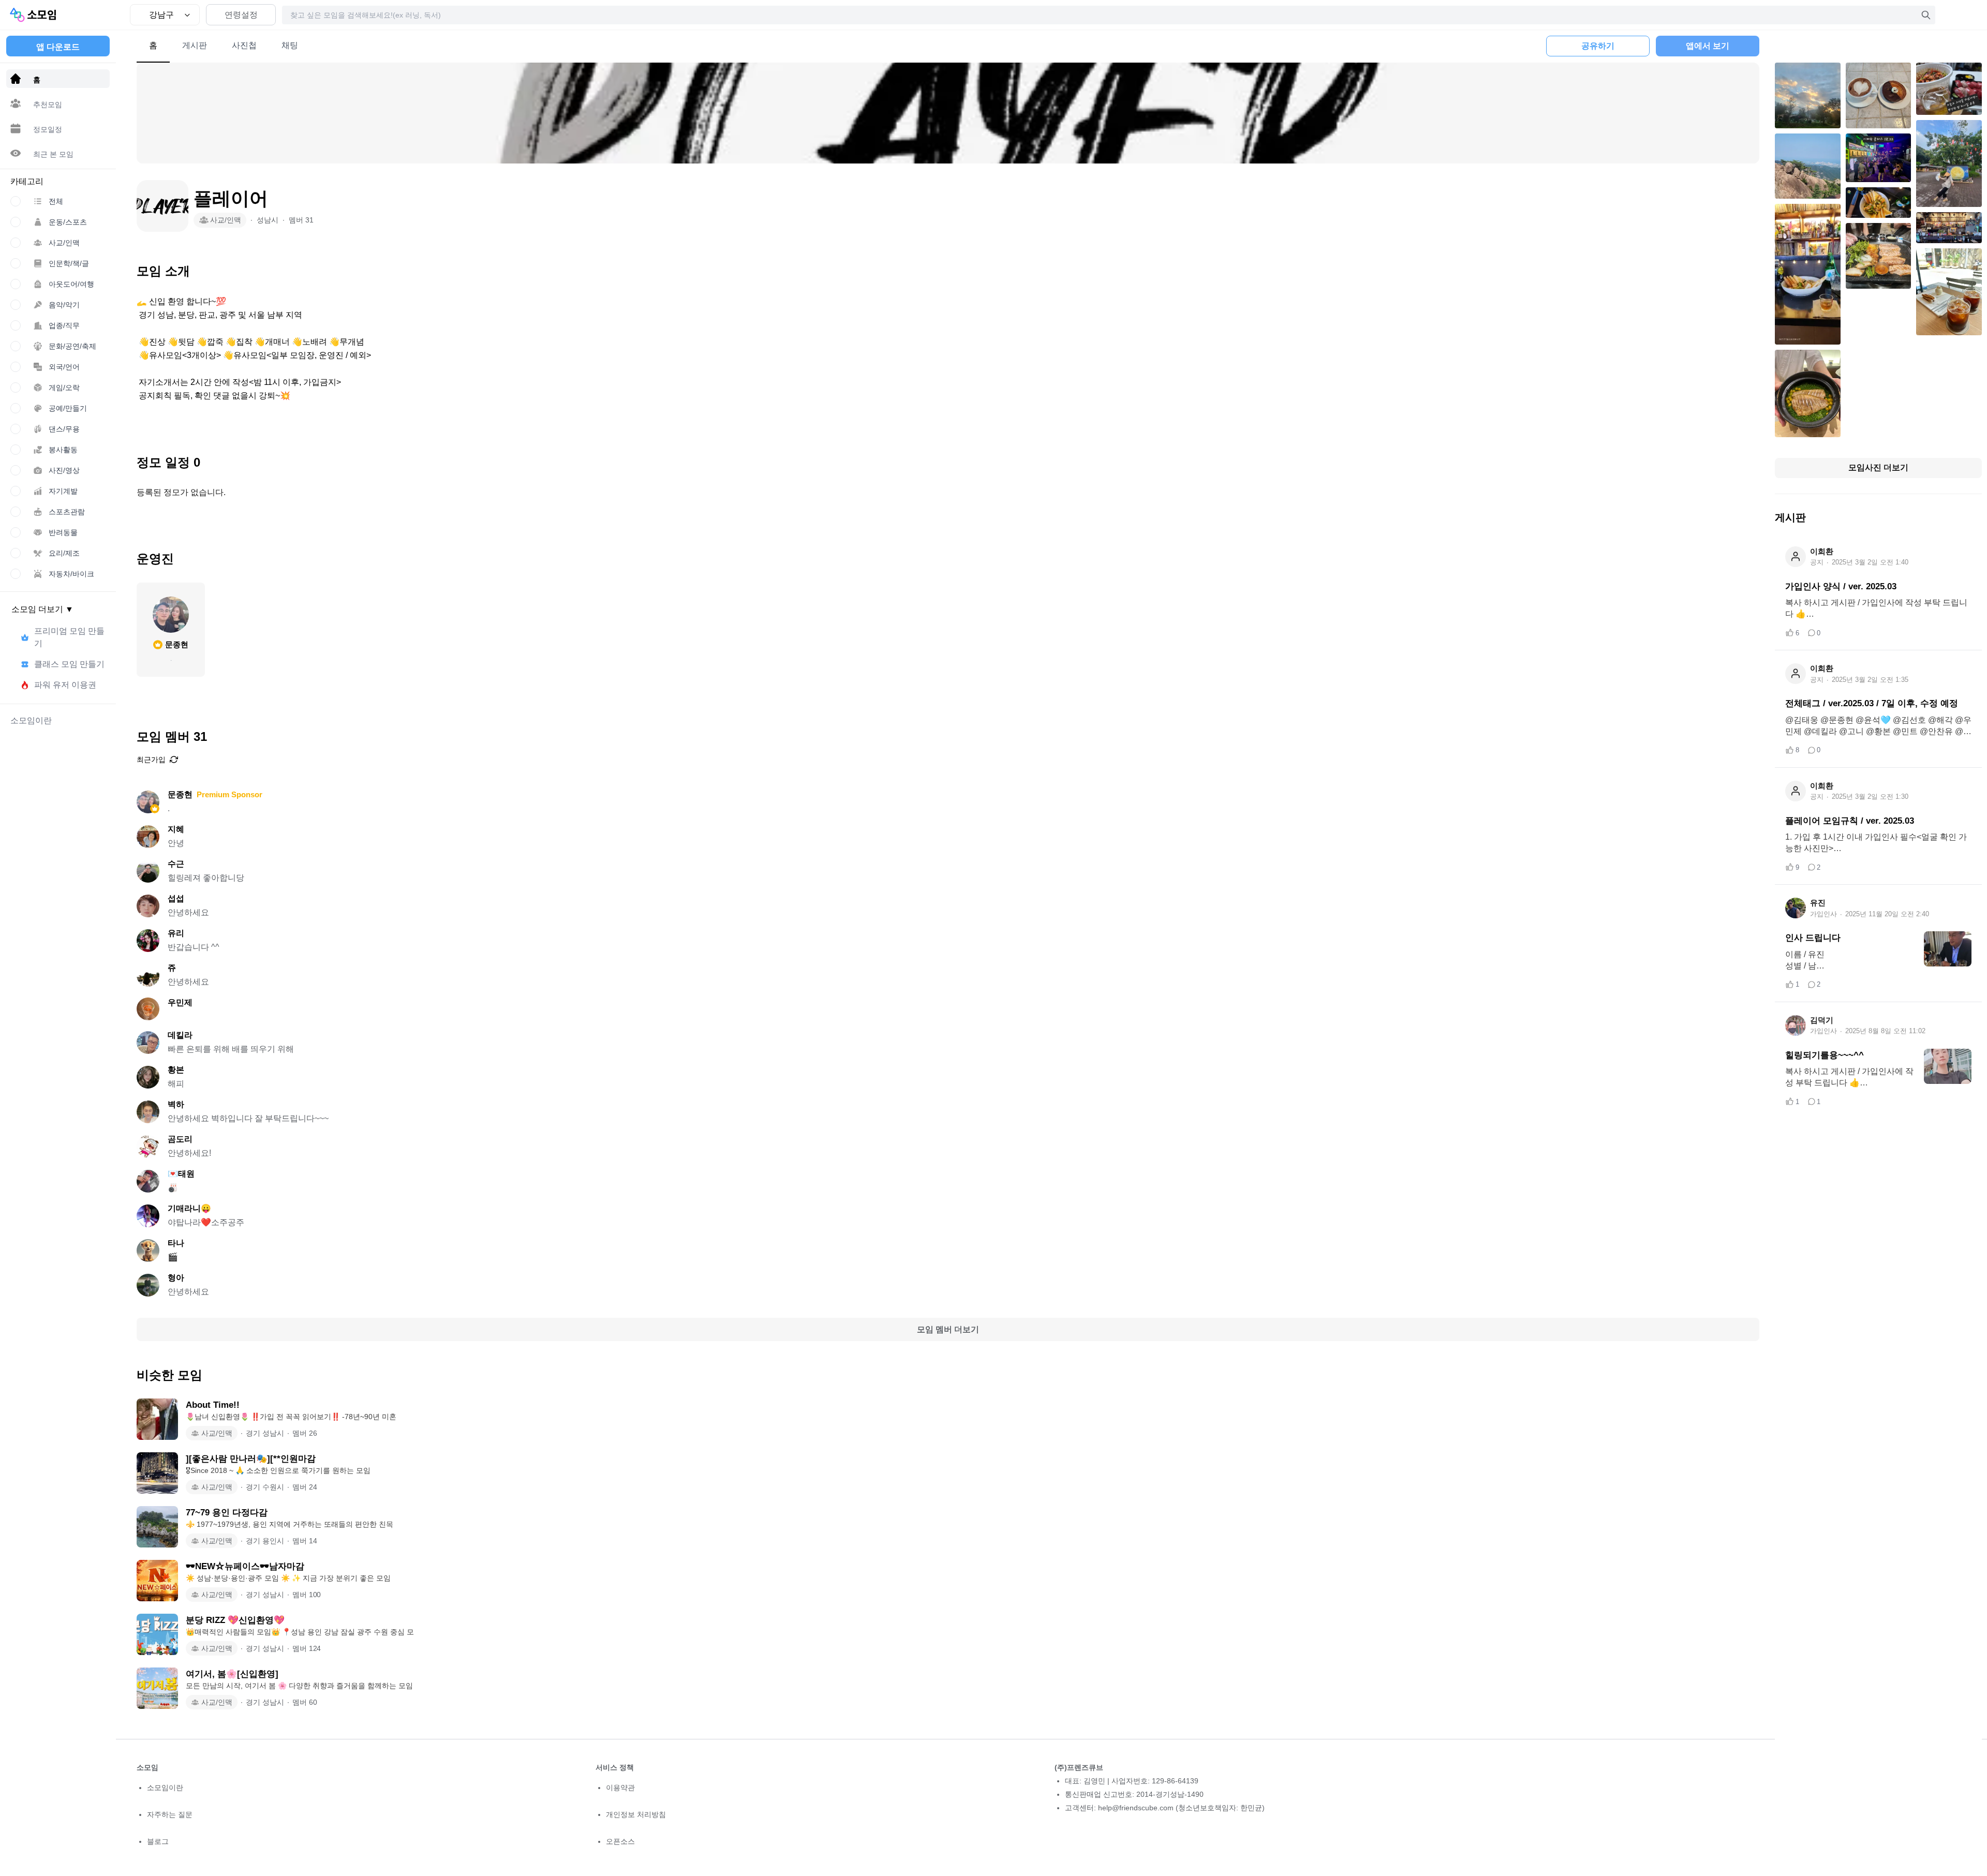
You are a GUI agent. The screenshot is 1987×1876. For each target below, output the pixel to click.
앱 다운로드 (58, 47)
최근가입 (151, 760)
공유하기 (1598, 46)
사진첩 (244, 45)
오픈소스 (620, 1841)
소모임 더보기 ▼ (42, 609)
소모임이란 (165, 1788)
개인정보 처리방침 (636, 1814)
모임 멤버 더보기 (948, 1329)
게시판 (195, 45)
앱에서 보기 (1708, 46)
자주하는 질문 (170, 1814)
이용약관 (620, 1788)
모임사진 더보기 (1878, 467)
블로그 (158, 1841)
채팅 (290, 45)
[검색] (1926, 15)
